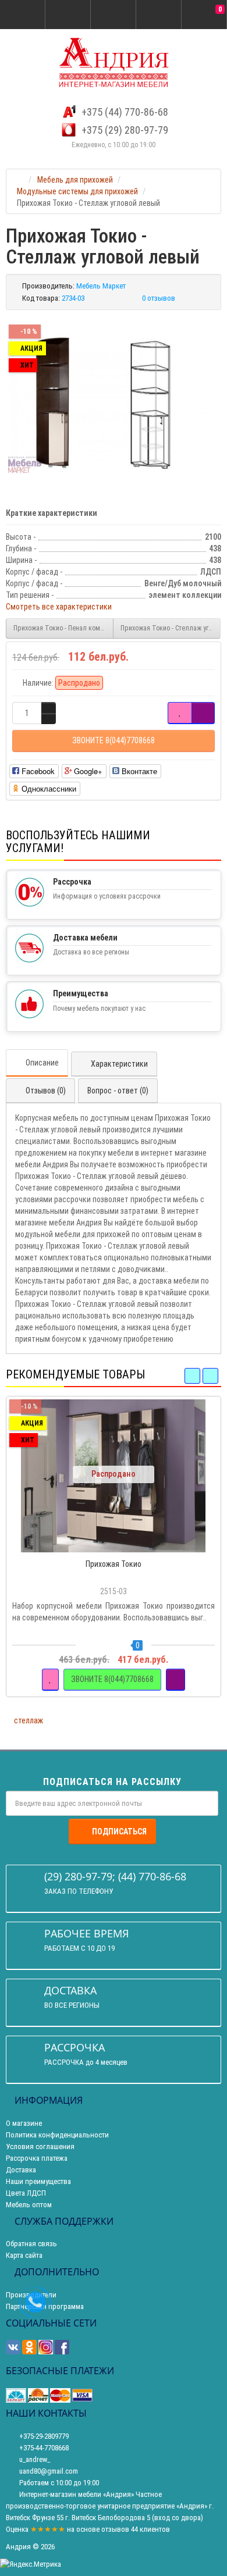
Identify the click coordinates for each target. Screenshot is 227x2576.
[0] (204, 15)
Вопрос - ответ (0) (118, 1091)
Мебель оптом (29, 2205)
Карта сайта (24, 2255)
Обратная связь (31, 2244)
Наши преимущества (38, 2181)
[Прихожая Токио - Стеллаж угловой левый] (114, 403)
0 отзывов (159, 298)
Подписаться (119, 1832)
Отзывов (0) (46, 1091)
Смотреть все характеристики (59, 607)
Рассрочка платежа (37, 2158)
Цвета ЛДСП (26, 2193)
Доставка (21, 2170)
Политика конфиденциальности (57, 2135)
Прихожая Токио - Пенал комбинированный (63, 628)
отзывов (115, 2529)
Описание (42, 1063)
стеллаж (29, 1720)
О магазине (24, 2123)
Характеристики (119, 1064)
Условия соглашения (40, 2146)
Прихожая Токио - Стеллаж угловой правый (171, 628)
